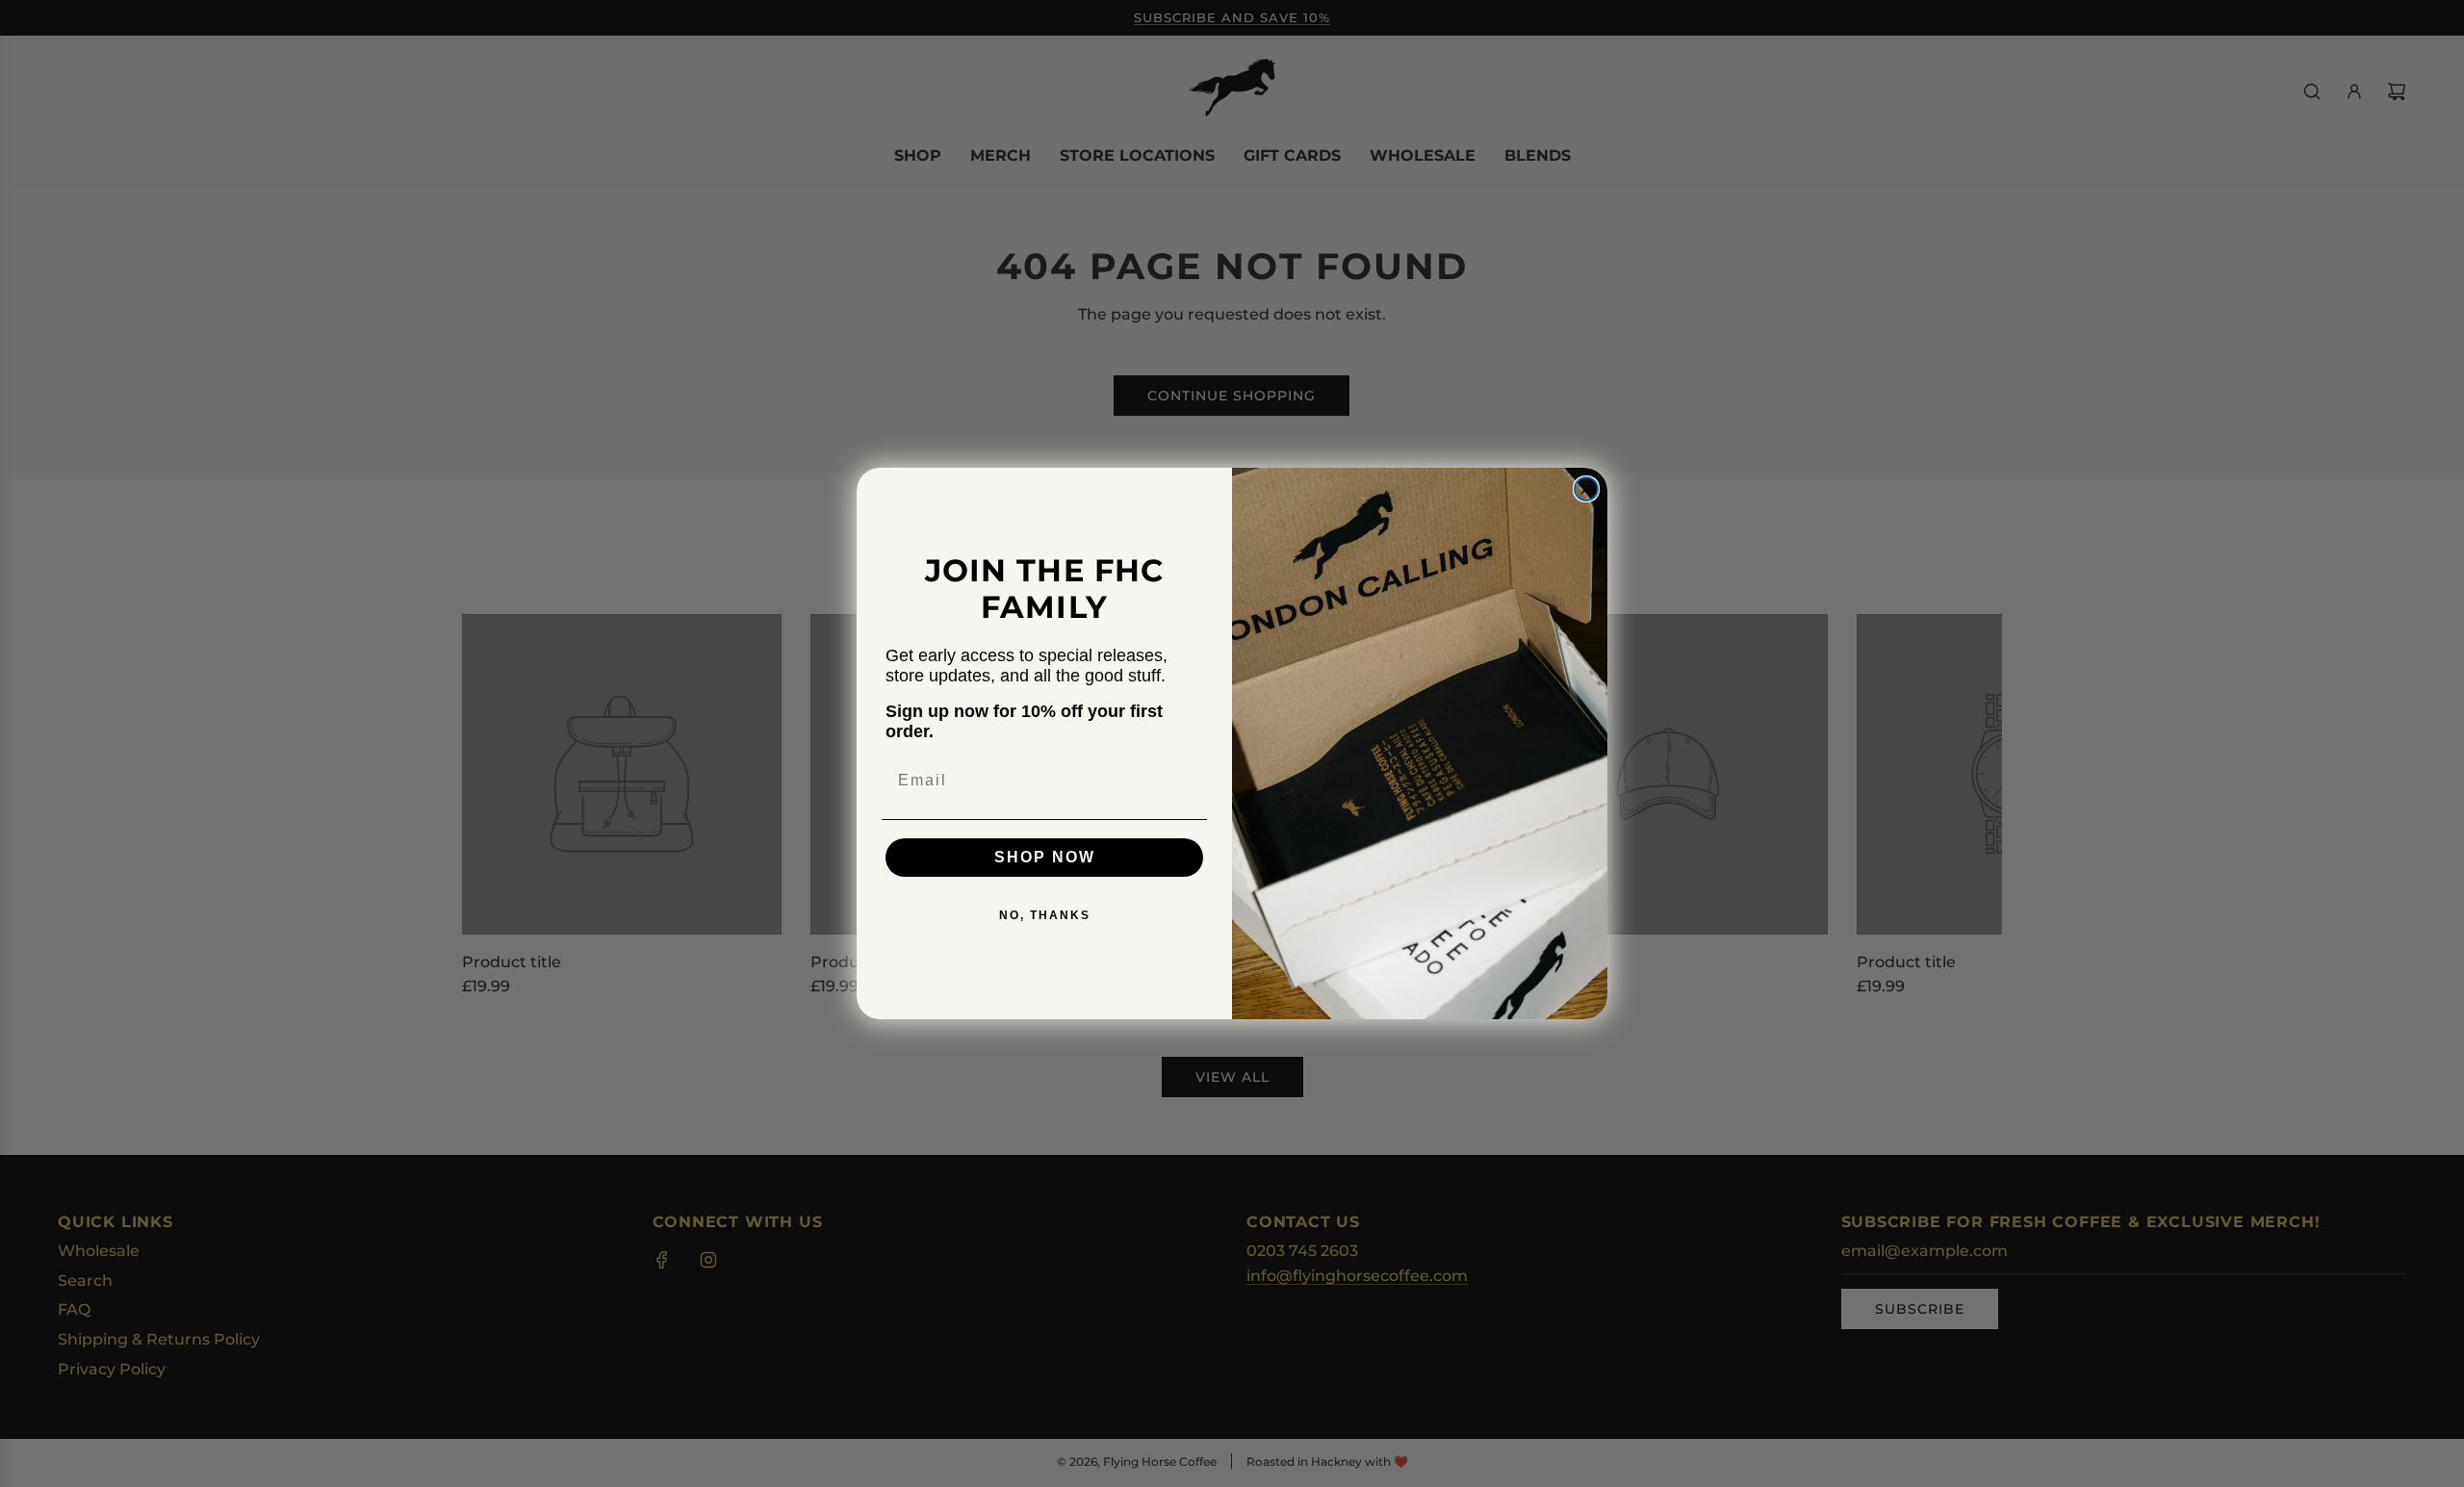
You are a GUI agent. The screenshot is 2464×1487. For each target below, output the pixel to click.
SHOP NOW (1045, 857)
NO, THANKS (1045, 915)
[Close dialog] (1586, 489)
